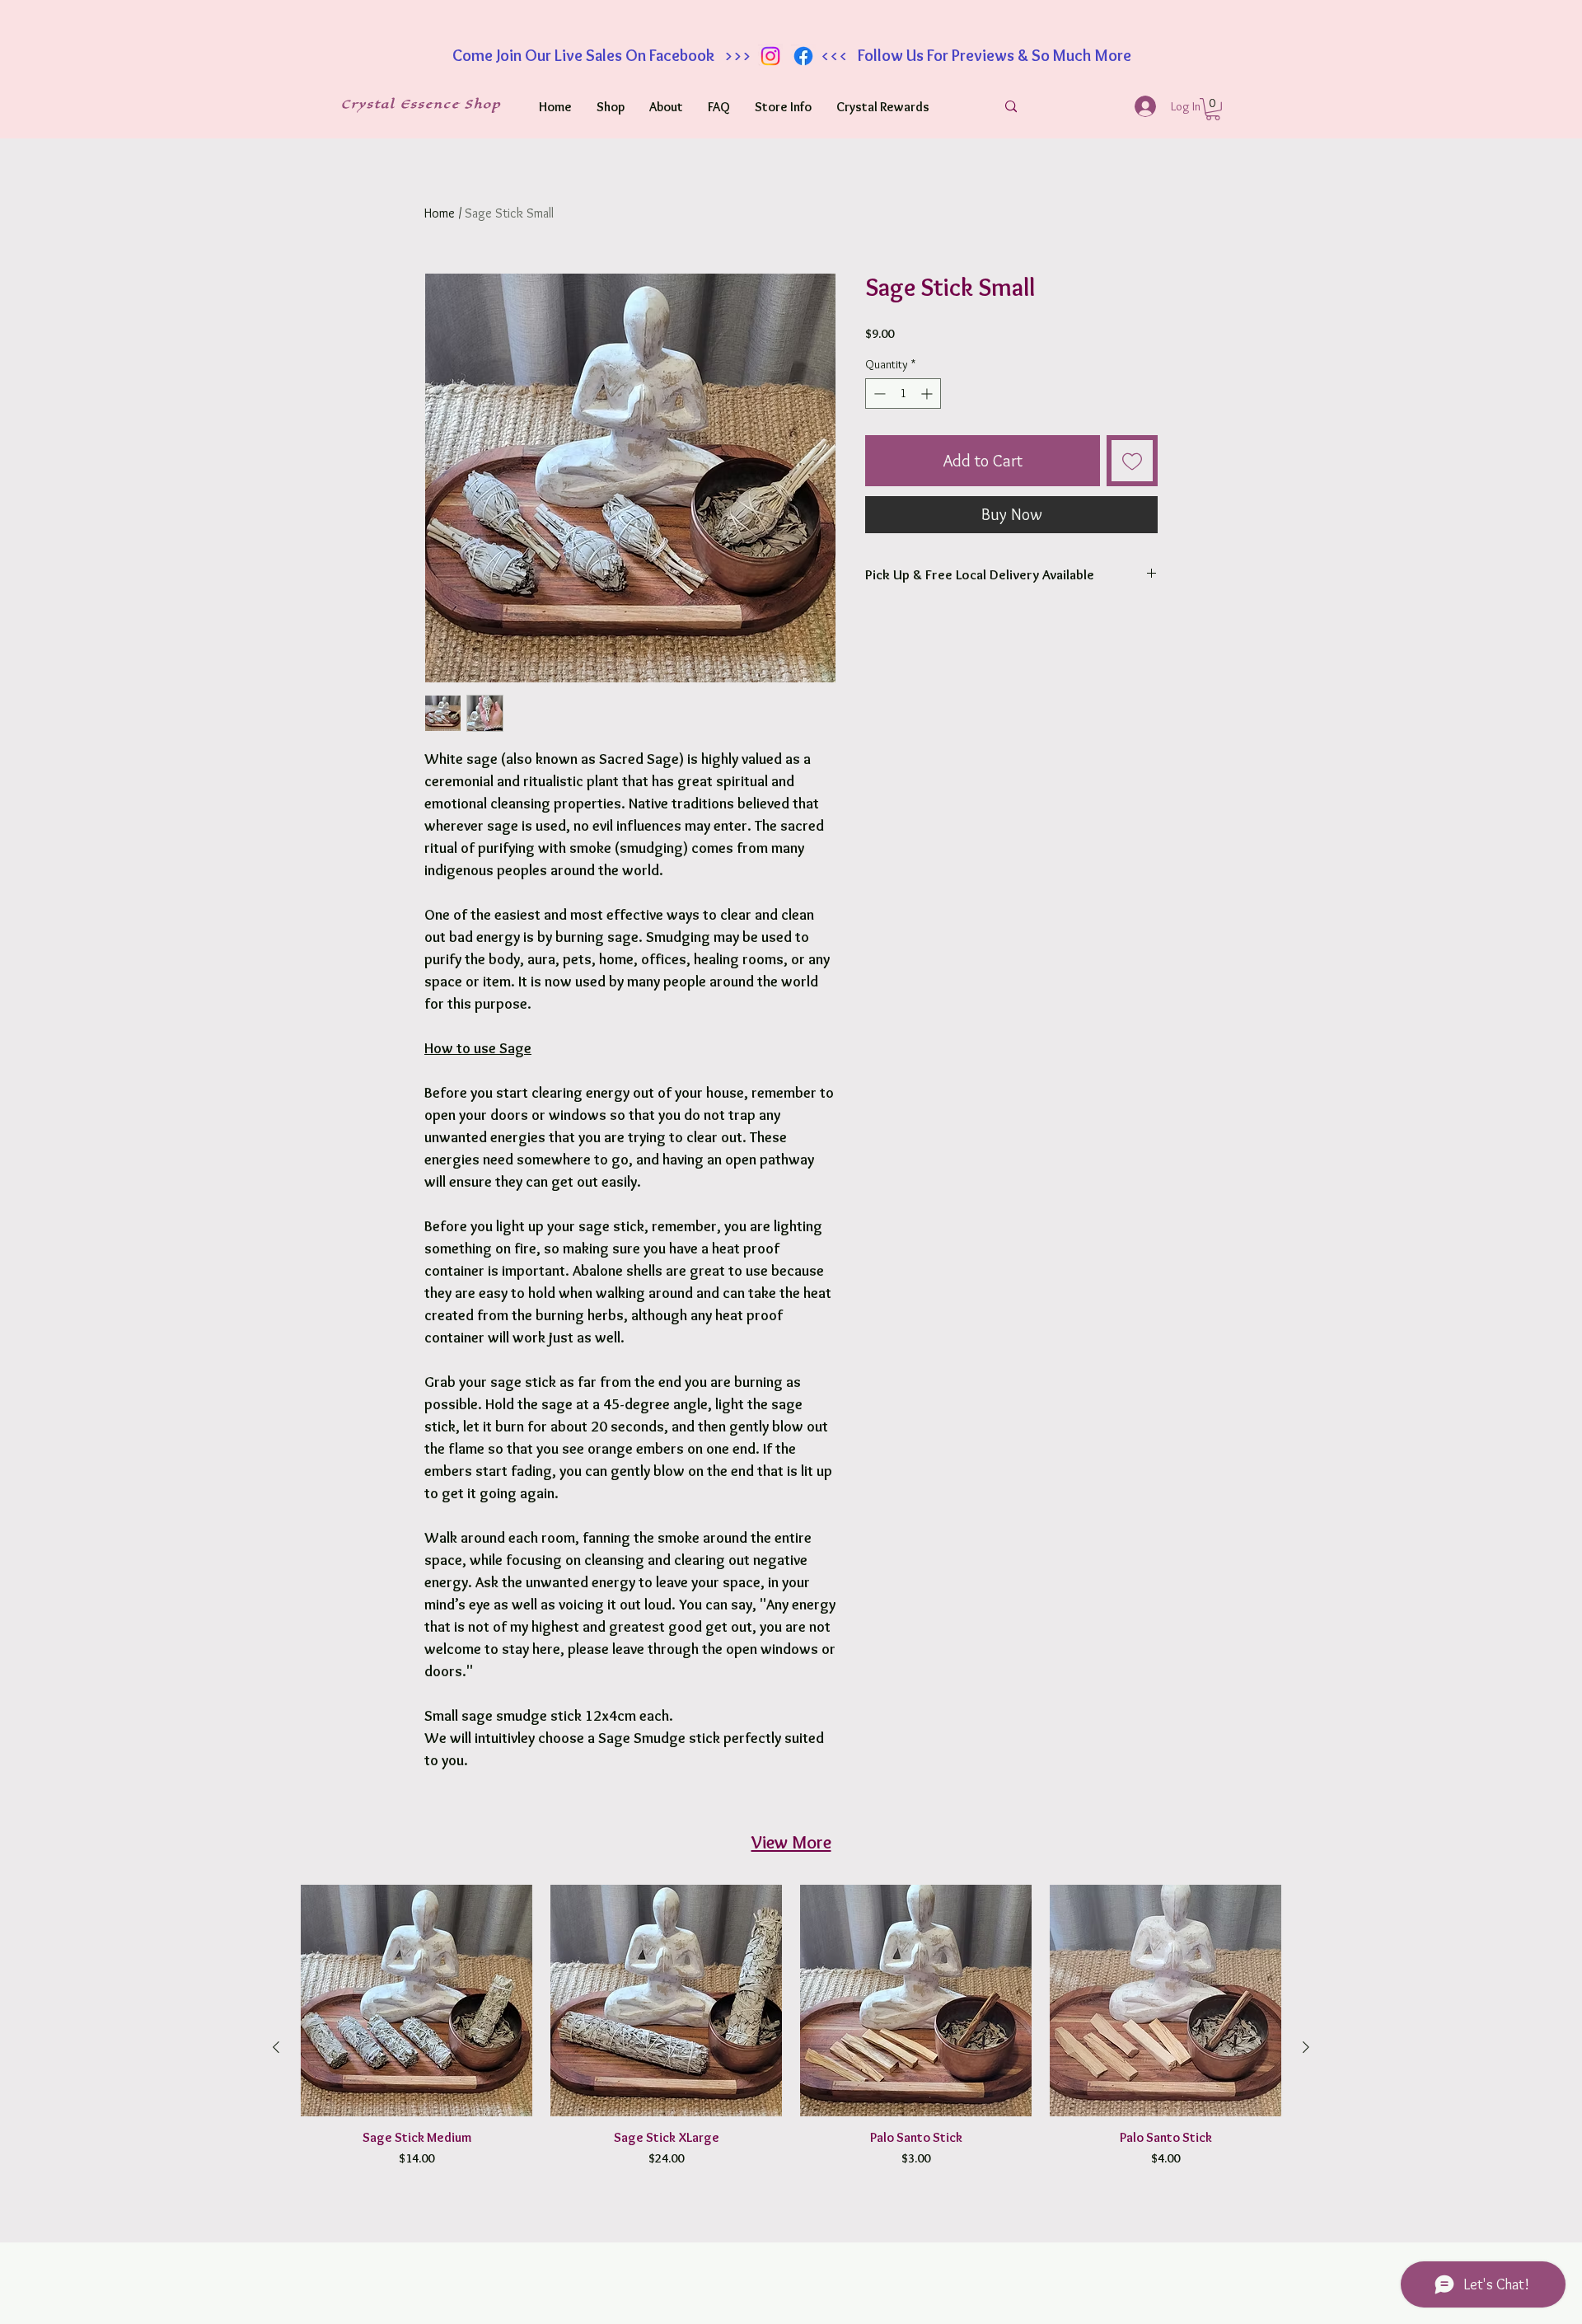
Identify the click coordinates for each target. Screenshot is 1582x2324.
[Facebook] (803, 56)
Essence (433, 104)
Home (440, 213)
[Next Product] (1306, 2047)
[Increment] (928, 394)
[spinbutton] (903, 394)
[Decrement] (878, 394)
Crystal (371, 104)
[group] (791, 2048)
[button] (1213, 109)
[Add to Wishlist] (1132, 461)
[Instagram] (770, 56)
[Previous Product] (276, 2047)
